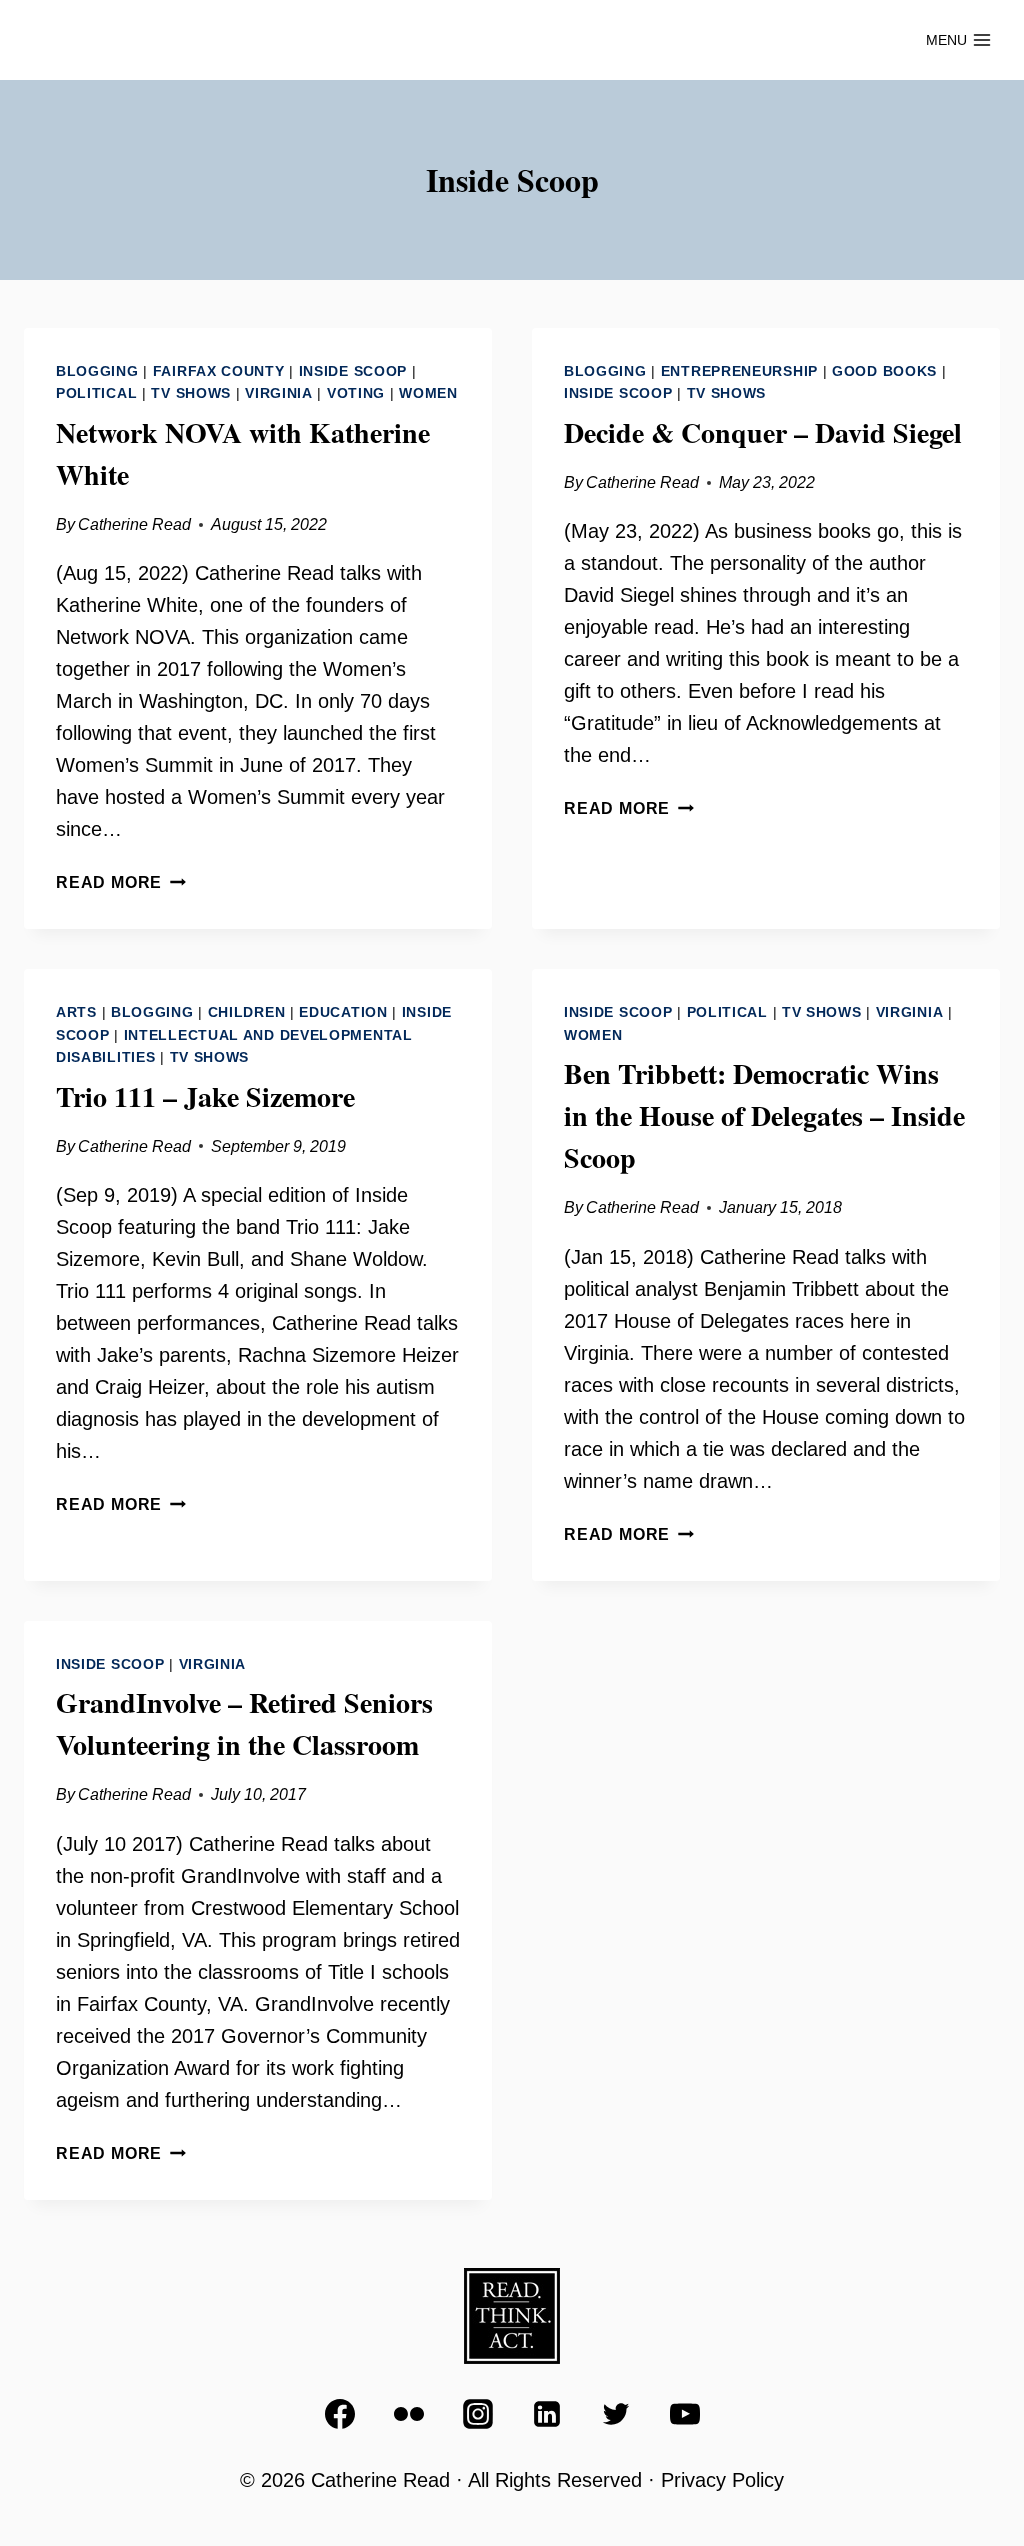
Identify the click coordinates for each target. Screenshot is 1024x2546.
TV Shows (191, 393)
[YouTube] (685, 2414)
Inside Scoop (353, 371)
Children (247, 1012)
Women (428, 393)
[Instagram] (478, 2414)
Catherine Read (134, 524)
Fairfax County (219, 371)
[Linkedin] (547, 2414)
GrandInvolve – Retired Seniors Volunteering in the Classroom (244, 1723)
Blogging (97, 371)
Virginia (279, 393)
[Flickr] (409, 2414)
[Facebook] (340, 2414)
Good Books (884, 371)
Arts (76, 1012)
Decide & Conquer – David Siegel (763, 432)
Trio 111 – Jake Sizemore (205, 1096)
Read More (121, 882)
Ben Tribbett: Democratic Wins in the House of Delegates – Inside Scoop (764, 1115)
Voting (356, 393)
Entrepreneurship (739, 371)
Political (96, 393)
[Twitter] (616, 2414)
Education (343, 1012)
